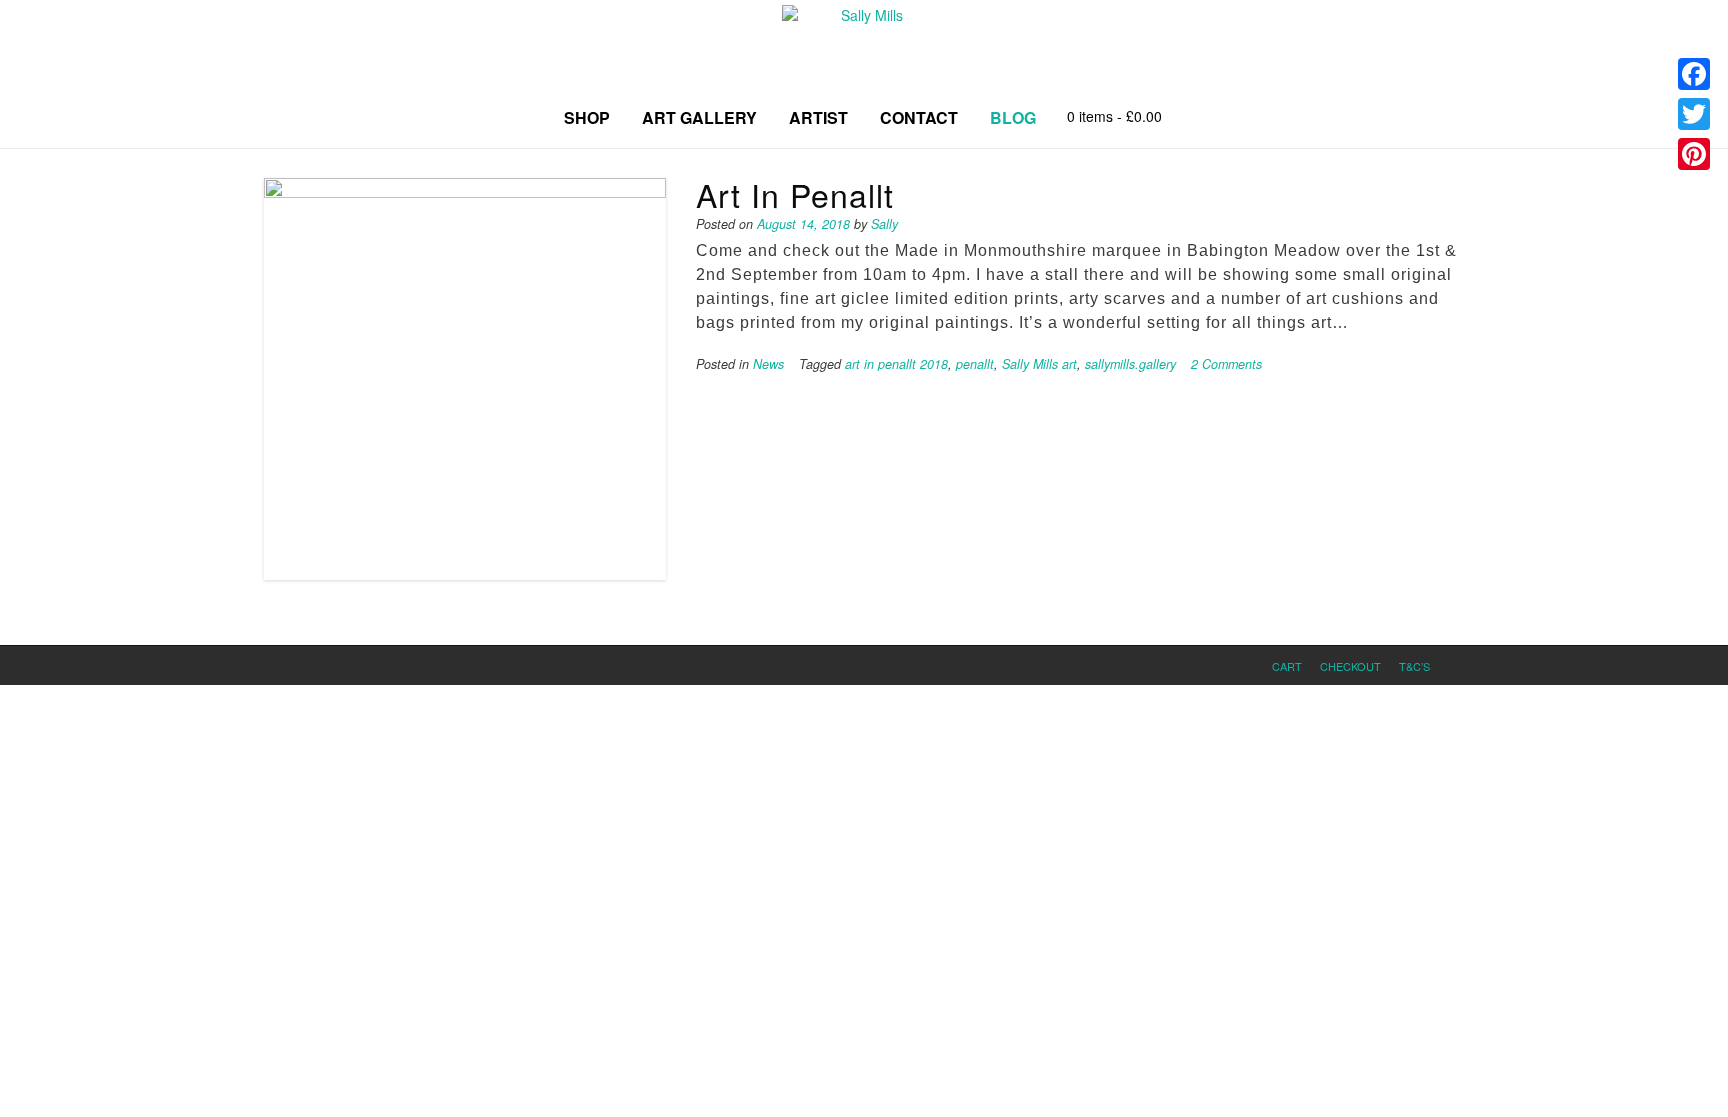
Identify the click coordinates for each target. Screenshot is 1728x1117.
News (768, 364)
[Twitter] (1694, 114)
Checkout (1350, 666)
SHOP (587, 117)
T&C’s (1414, 666)
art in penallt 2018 (896, 364)
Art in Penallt (795, 194)
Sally (884, 224)
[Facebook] (1694, 74)
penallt (975, 364)
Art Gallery (699, 117)
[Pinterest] (1694, 154)
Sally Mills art (1039, 364)
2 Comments (1226, 364)
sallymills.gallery (1130, 364)
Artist (818, 117)
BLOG (1013, 117)
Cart (1287, 666)
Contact (919, 117)
